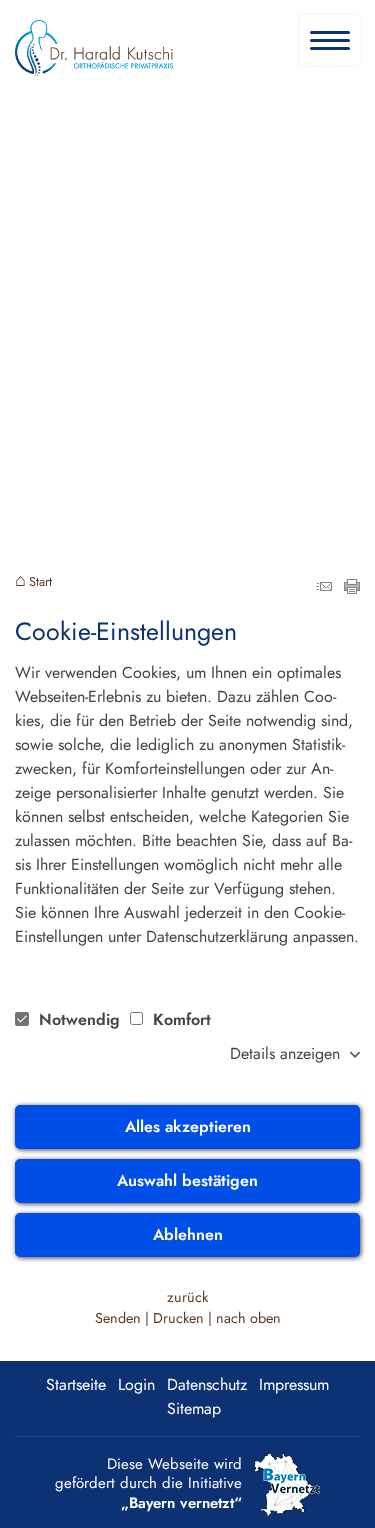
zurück (187, 1297)
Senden (118, 1318)
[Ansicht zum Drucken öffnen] (352, 588)
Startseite (76, 1384)
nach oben (248, 1318)
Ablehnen (188, 1234)
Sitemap (194, 1408)
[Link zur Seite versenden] (324, 588)
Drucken (178, 1318)
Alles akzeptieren (188, 1126)
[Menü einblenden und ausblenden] (331, 41)
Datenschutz (207, 1384)
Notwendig (79, 1019)
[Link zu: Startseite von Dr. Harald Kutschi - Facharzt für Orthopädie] (94, 48)
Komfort (179, 1019)
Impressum (294, 1384)
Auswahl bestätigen (187, 1180)
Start (40, 582)
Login (136, 1384)
